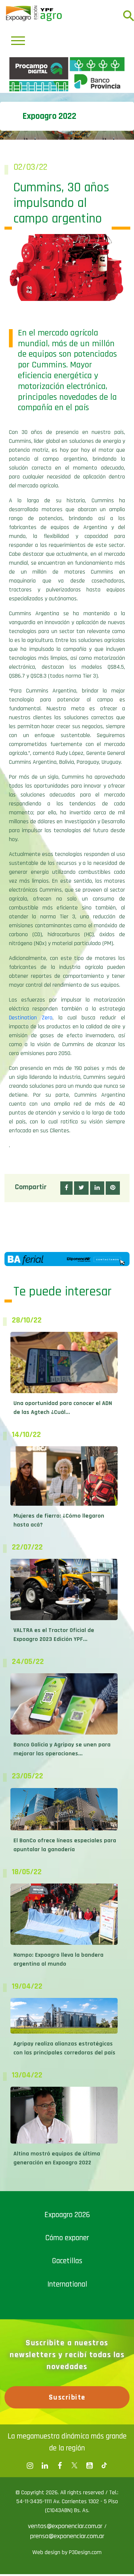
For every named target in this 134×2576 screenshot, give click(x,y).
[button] (66, 1318)
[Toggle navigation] (18, 41)
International (67, 2414)
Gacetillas (67, 2391)
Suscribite (67, 2527)
